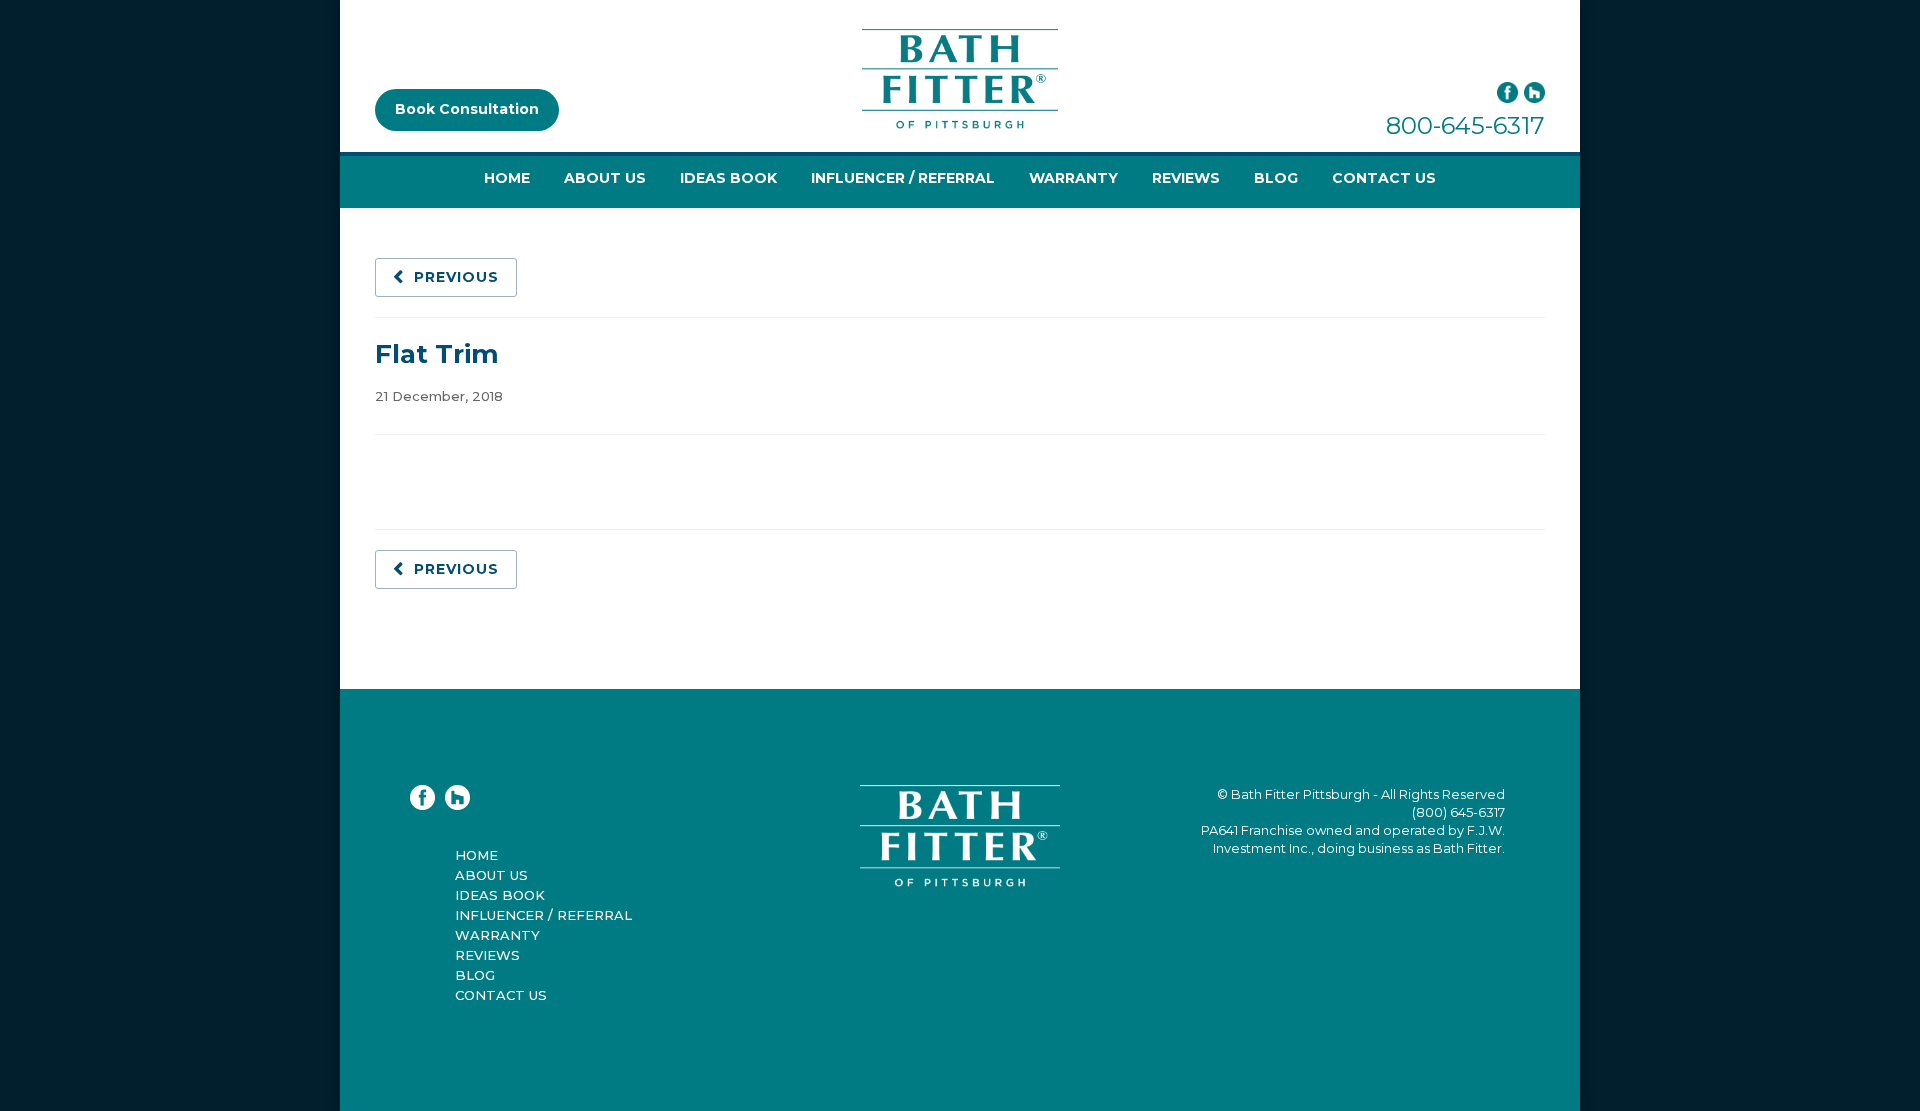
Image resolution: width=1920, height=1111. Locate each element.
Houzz (1534, 92)
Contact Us (1384, 178)
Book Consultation (467, 109)
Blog (1276, 178)
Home (507, 178)
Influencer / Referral (903, 178)
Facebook (1507, 92)
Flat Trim (437, 354)
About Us (605, 178)
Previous (456, 277)
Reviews (1186, 178)
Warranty (1073, 178)
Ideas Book (728, 178)
